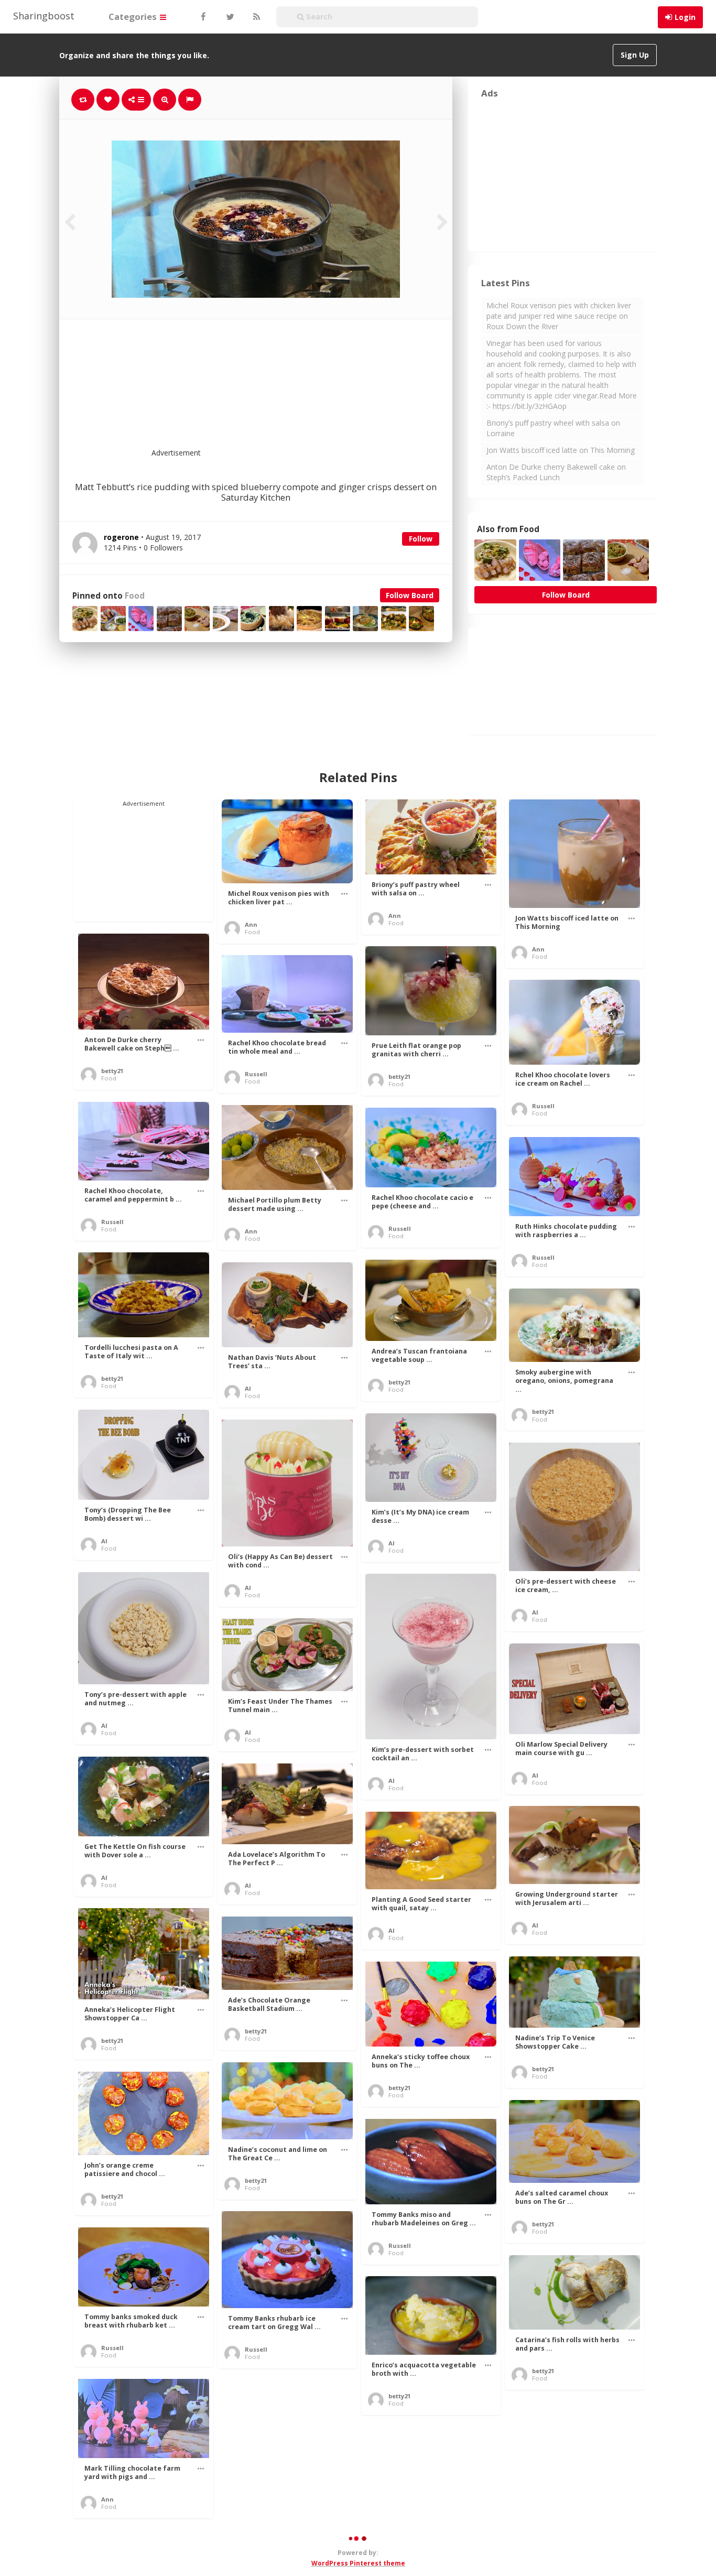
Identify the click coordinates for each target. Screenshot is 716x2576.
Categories (134, 17)
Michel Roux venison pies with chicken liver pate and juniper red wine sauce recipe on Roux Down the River (559, 316)
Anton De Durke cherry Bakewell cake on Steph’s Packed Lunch (556, 472)
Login (685, 17)
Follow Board (410, 595)
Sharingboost (44, 16)
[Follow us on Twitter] (229, 17)
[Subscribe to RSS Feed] (255, 17)
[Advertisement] (281, 390)
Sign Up (635, 55)
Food (135, 596)
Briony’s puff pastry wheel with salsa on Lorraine (553, 428)
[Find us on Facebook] (203, 17)
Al (248, 1388)
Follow (421, 539)
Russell (256, 1074)
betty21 (112, 1071)
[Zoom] (165, 100)
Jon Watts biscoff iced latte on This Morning (561, 450)
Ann (251, 924)
